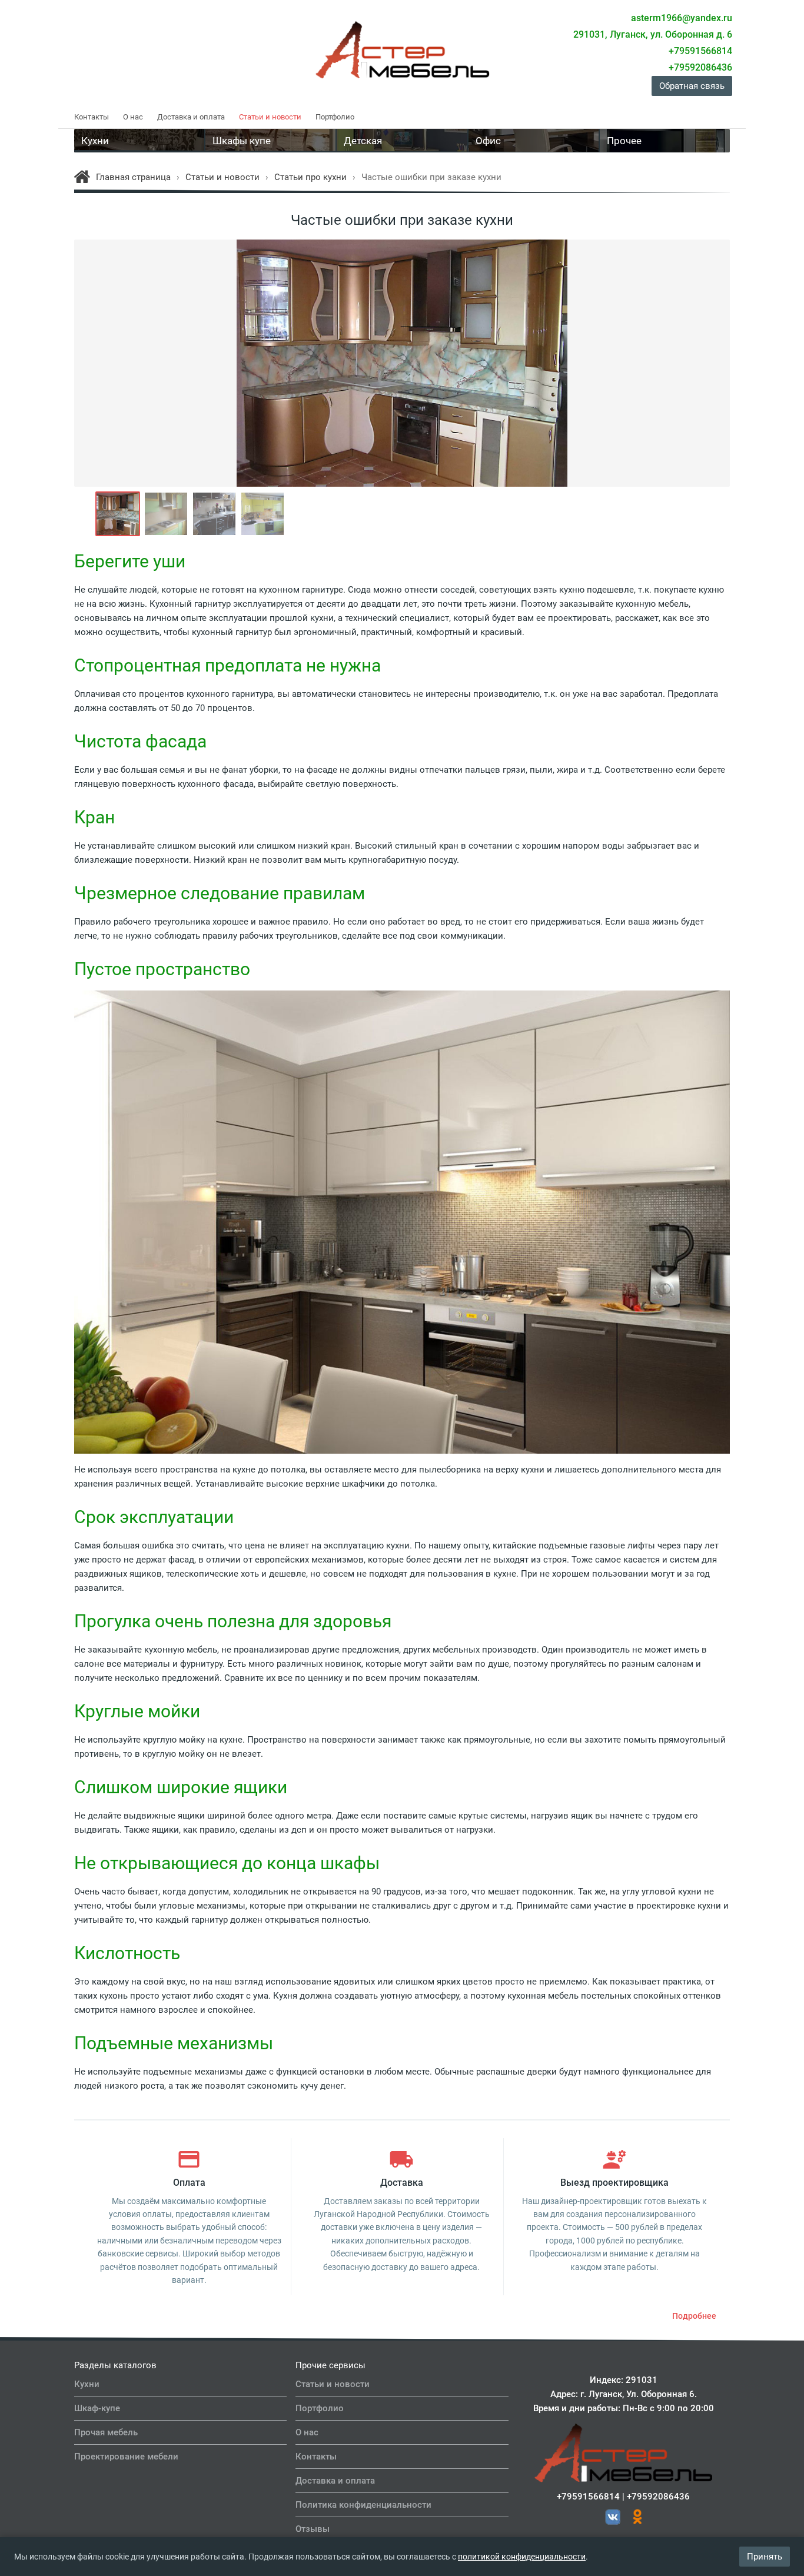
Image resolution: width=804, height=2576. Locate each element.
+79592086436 (658, 2497)
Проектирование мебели (126, 2457)
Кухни (87, 2384)
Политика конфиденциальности (363, 2505)
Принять (765, 2557)
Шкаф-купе (97, 2408)
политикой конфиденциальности (522, 2557)
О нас (133, 117)
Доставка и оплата (191, 117)
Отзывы (313, 2529)
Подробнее (694, 2316)
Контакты (92, 117)
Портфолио (335, 117)
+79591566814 (588, 2497)
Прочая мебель (106, 2432)
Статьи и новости (270, 117)
